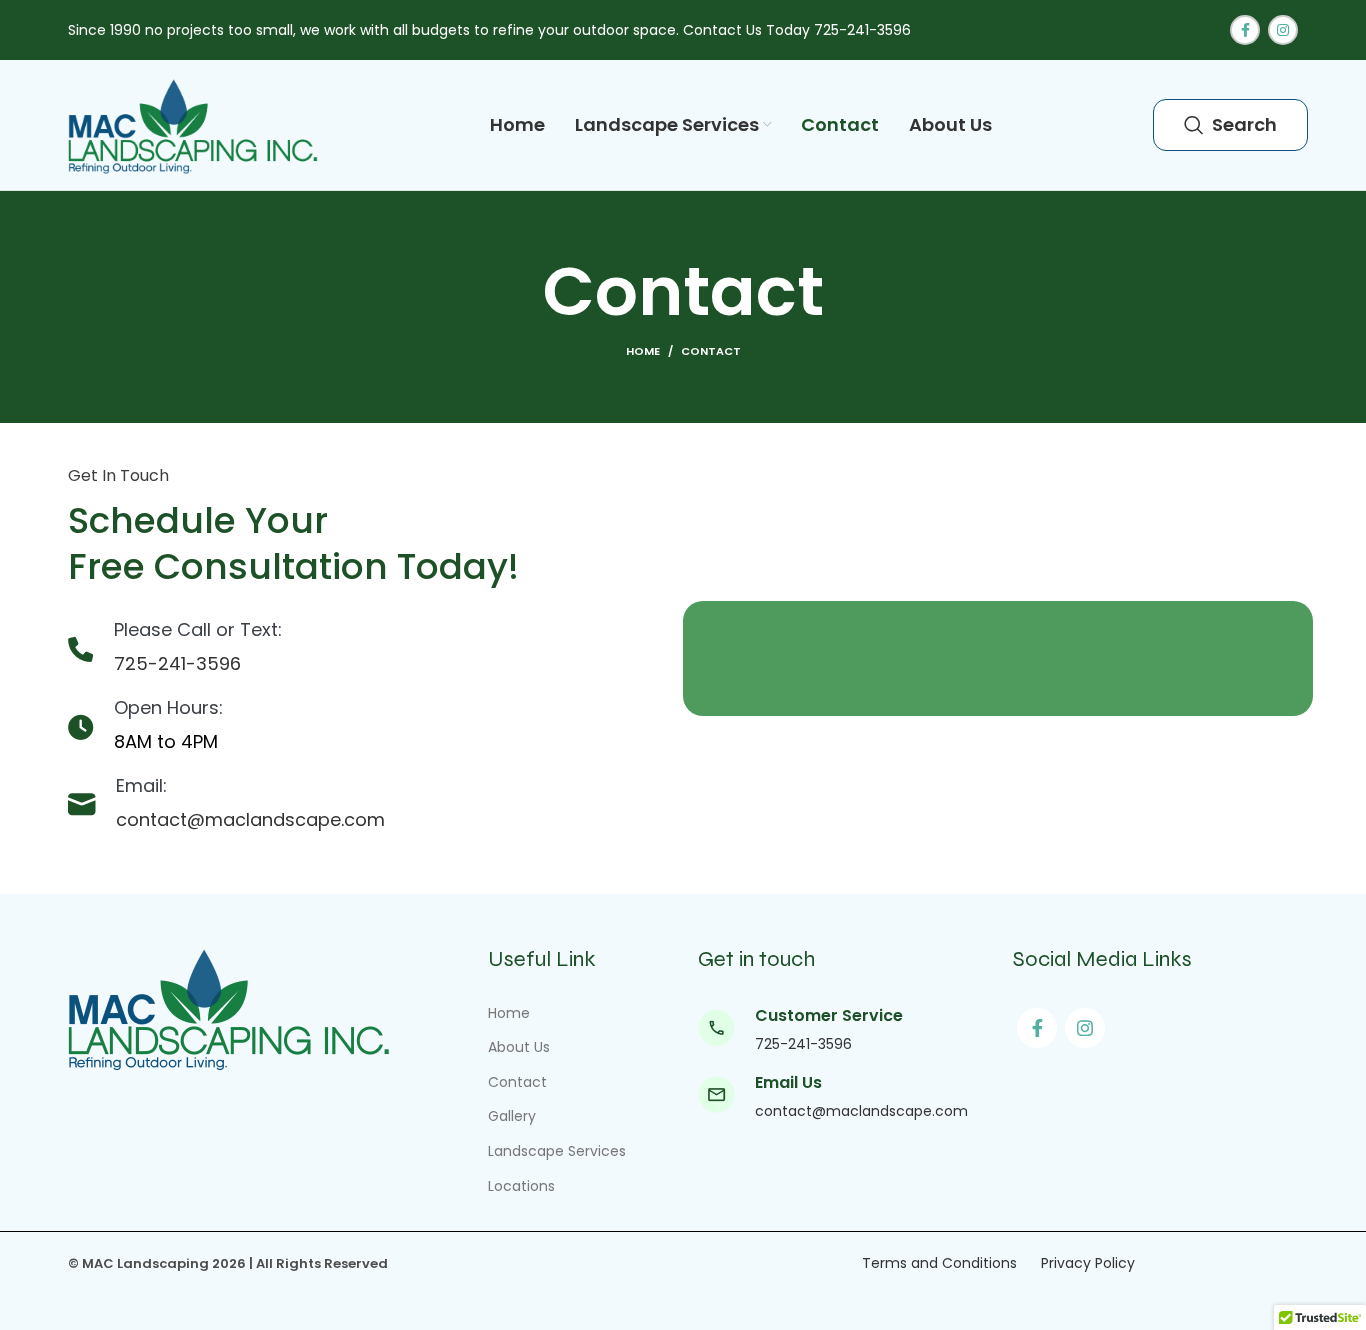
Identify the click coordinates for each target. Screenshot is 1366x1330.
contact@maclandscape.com (250, 819)
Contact (517, 1082)
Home (643, 351)
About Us (519, 1047)
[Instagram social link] (1283, 30)
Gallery (512, 1116)
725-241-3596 (177, 663)
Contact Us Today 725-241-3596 (797, 30)
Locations (523, 1186)
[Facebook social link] (1245, 30)
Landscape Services (557, 1151)
